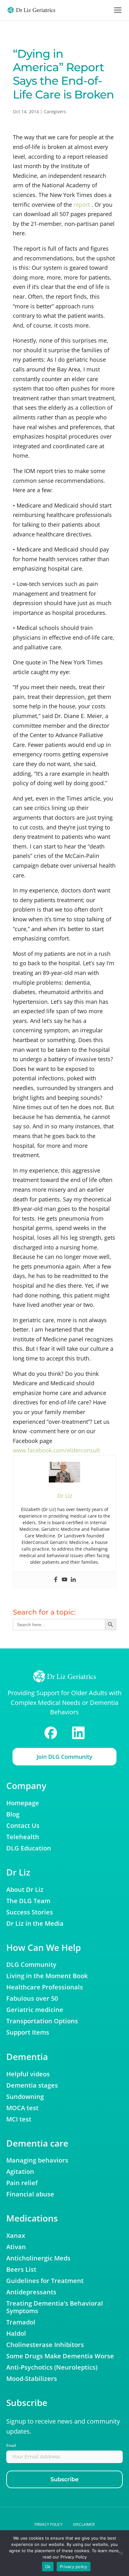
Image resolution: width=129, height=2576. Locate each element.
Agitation (20, 2172)
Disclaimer (84, 2524)
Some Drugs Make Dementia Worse (60, 2356)
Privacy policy (49, 2524)
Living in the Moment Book (47, 1976)
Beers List (21, 2270)
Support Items (28, 2032)
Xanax (16, 2236)
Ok (48, 2567)
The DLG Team (28, 1901)
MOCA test (22, 2108)
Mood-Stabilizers (32, 2379)
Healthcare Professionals (45, 1987)
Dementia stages (32, 2085)
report (82, 205)
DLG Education (29, 1848)
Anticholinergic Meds (38, 2258)
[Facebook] (56, 1580)
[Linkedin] (73, 1580)
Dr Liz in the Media (35, 1924)
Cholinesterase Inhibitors (45, 2345)
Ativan (16, 2247)
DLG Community (31, 1965)
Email (11, 2445)
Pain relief (22, 2183)
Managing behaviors (37, 2160)
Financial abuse (30, 2194)
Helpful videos (28, 2074)
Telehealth (23, 1837)
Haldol (16, 2334)
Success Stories (30, 1912)
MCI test (19, 2119)
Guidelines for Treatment (45, 2281)
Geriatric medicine (35, 2010)
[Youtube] (64, 1580)
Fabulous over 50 (32, 1999)
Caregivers (55, 112)
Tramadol (21, 2322)
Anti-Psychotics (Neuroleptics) (52, 2367)
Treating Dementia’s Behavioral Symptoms (55, 2307)
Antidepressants (31, 2292)
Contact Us (23, 1826)
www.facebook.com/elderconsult (56, 1450)
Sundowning (25, 2097)
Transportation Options (42, 2021)
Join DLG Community (64, 1757)
